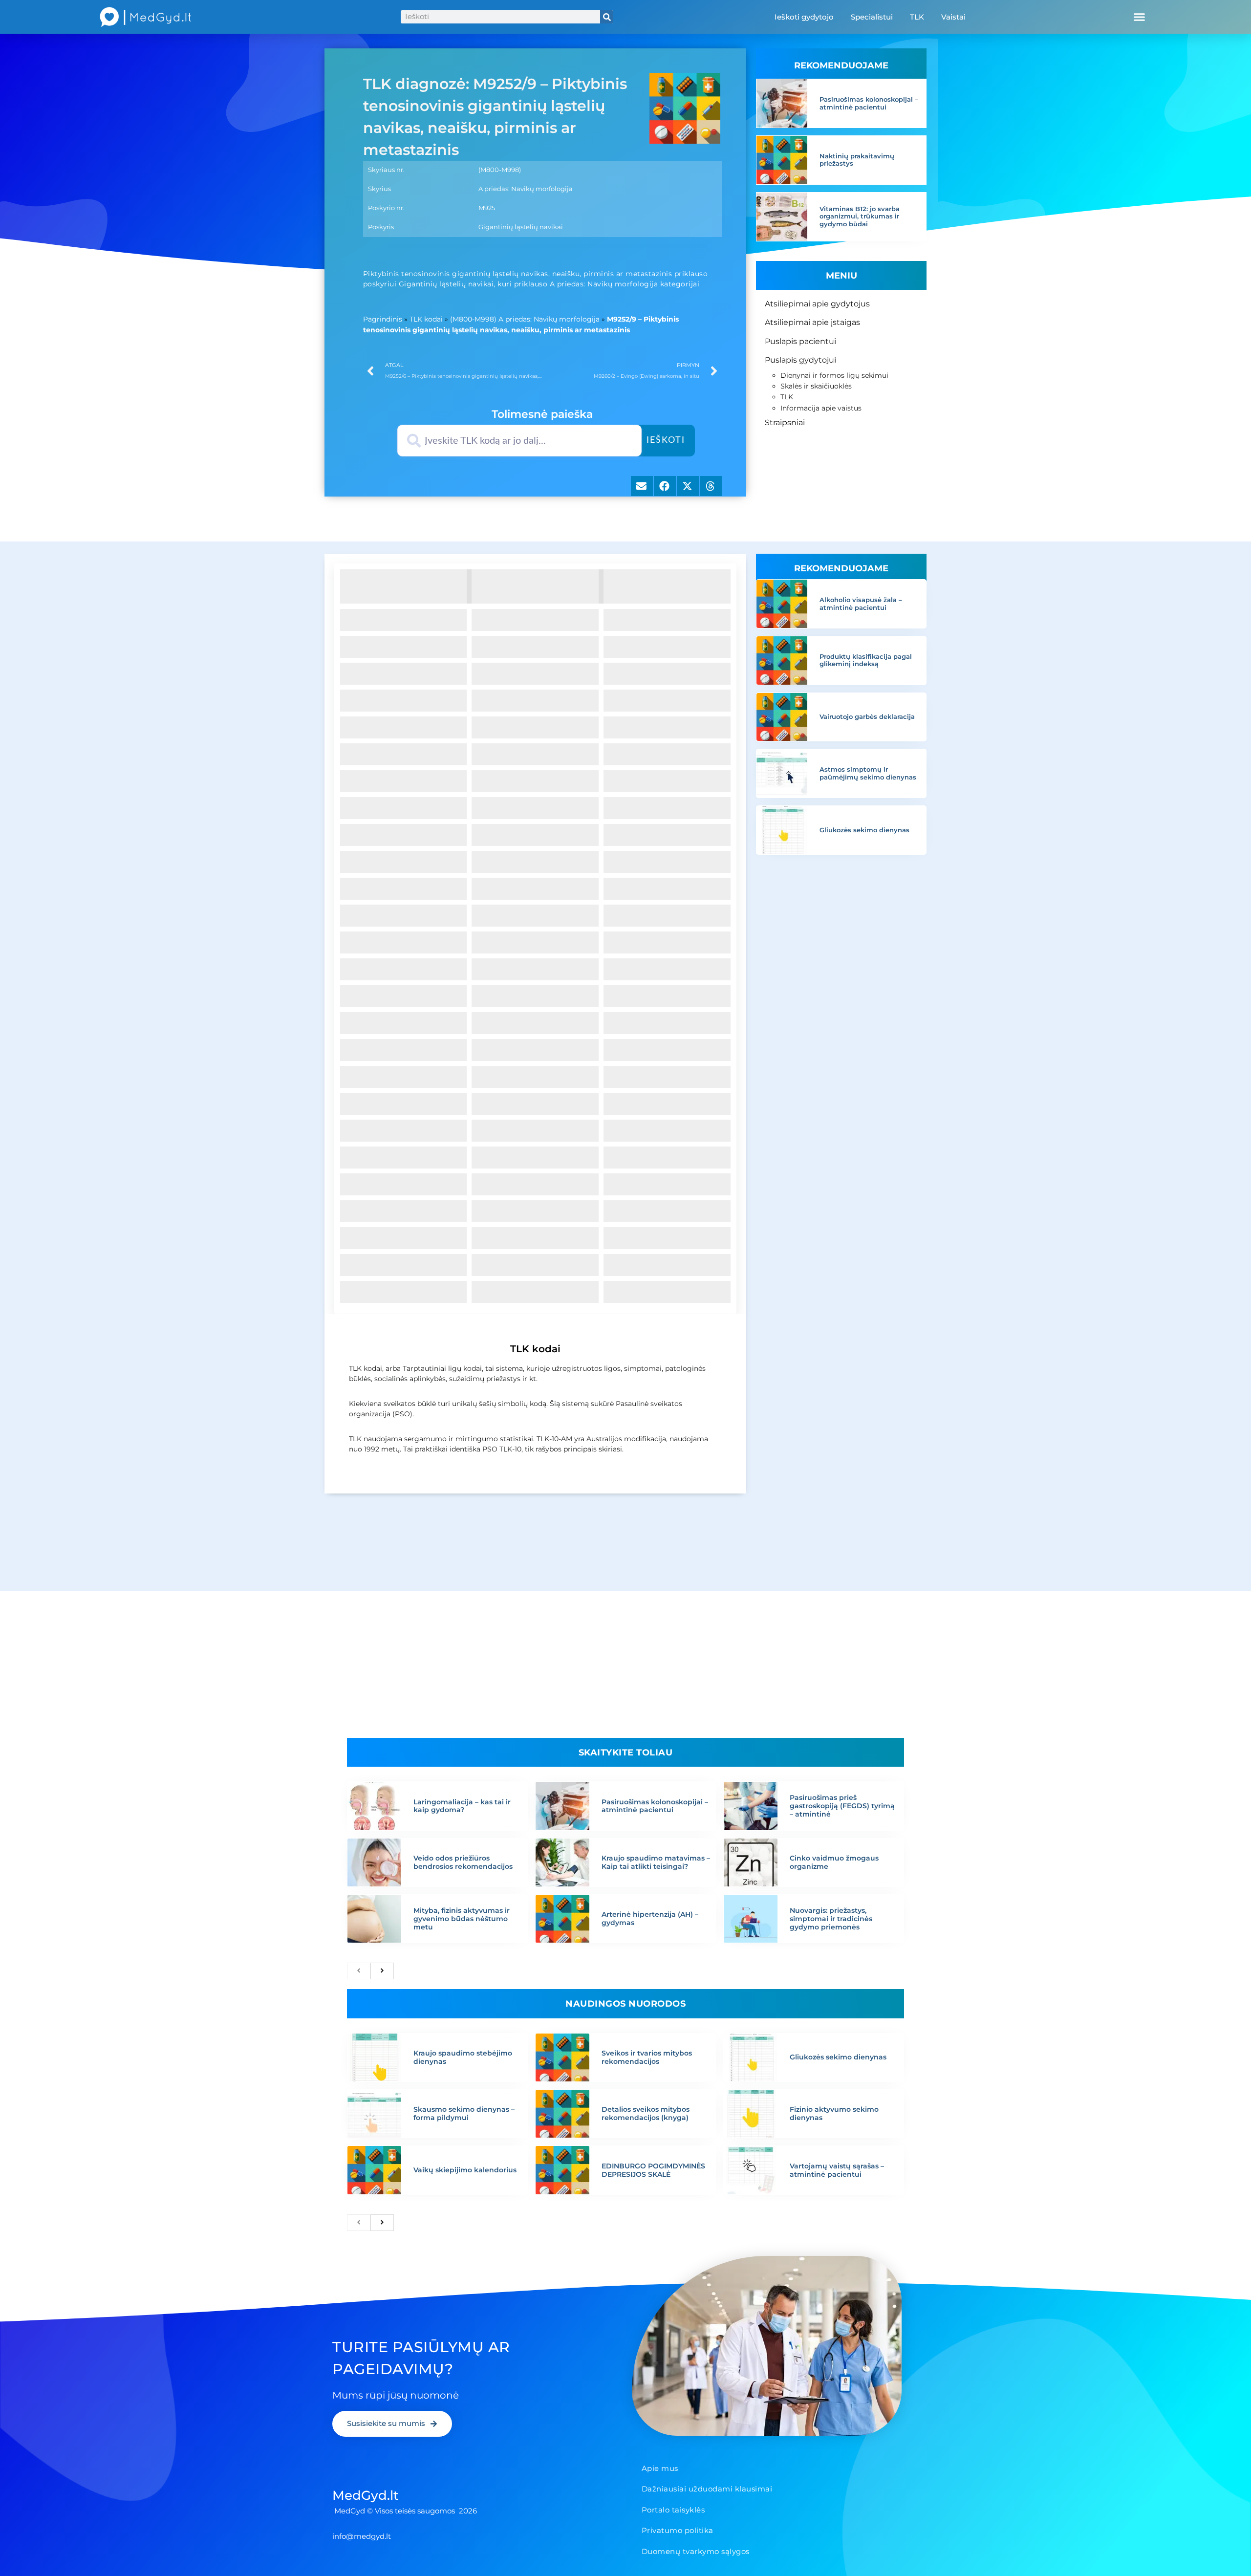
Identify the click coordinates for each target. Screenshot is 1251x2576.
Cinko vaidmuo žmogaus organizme (834, 1862)
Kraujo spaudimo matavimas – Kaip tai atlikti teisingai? (656, 1862)
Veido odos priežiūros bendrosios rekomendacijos (463, 1862)
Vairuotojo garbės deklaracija (867, 716)
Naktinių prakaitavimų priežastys (857, 160)
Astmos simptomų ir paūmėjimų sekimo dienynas (868, 773)
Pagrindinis (383, 319)
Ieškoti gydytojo (804, 17)
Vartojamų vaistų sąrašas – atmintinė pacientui (837, 2170)
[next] (382, 1971)
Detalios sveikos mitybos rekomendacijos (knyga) (646, 2113)
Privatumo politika (678, 2530)
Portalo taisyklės (673, 2510)
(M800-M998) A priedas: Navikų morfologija (525, 319)
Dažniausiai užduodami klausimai (707, 2489)
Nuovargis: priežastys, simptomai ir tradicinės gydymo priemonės (831, 1919)
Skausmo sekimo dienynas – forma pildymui (464, 2113)
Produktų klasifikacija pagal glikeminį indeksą (866, 660)
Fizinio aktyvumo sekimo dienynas (834, 2113)
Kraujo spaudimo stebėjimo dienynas (463, 2057)
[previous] (359, 1971)
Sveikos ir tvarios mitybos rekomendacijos (647, 2057)
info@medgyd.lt (362, 2536)
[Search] (607, 17)
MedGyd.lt (366, 2495)
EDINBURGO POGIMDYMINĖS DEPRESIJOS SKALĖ (653, 2170)
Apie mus (660, 2468)
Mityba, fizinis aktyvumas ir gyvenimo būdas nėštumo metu (462, 1919)
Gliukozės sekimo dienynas (864, 830)
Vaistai (953, 17)
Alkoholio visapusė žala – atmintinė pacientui (861, 604)
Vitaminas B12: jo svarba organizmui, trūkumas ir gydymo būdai (860, 216)
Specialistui (872, 17)
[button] (1139, 17)
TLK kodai (426, 319)
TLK (917, 17)
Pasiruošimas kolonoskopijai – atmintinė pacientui (869, 103)
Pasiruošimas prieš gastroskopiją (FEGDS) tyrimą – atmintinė (842, 1806)
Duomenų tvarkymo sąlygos (696, 2551)
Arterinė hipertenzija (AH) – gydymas (650, 1918)
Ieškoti (666, 440)
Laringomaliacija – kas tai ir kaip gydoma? (462, 1806)
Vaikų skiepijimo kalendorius (465, 2170)
